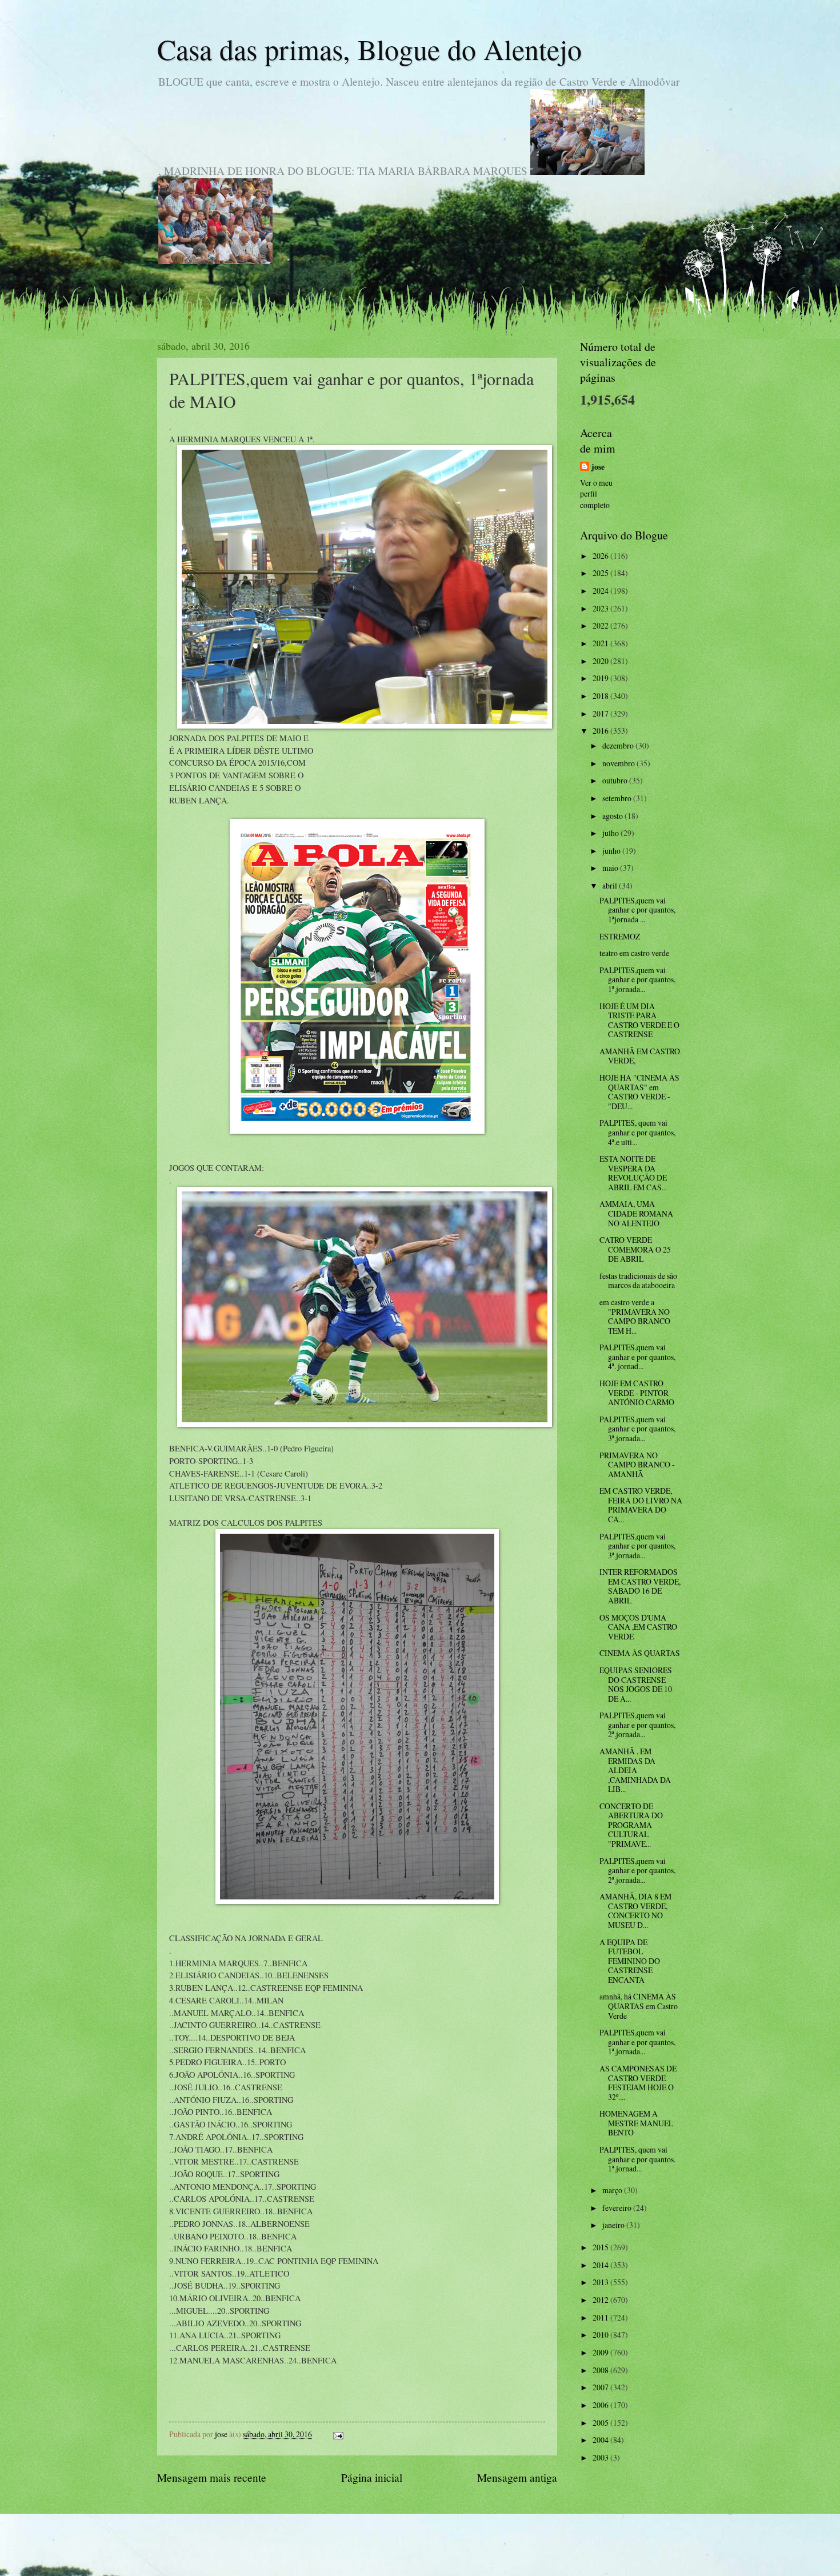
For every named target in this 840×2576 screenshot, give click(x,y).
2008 (601, 2370)
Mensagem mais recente (212, 2477)
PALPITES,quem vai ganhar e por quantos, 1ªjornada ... (637, 910)
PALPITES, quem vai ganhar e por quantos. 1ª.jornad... (637, 2159)
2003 (601, 2457)
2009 (601, 2352)
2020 (601, 661)
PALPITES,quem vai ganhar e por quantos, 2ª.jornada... (637, 1725)
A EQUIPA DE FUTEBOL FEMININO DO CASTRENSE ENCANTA (630, 1961)
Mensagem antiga (517, 2477)
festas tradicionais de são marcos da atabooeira (638, 1281)
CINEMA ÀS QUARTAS (640, 1653)
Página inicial (372, 2477)
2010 (601, 2335)
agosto (613, 816)
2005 (601, 2423)
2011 (601, 2317)
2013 (601, 2282)
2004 (601, 2440)
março (613, 2190)
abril (611, 885)
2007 (601, 2387)
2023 (601, 608)
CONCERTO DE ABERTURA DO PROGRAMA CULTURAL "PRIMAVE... (631, 1825)
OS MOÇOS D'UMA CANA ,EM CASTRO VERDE (638, 1627)
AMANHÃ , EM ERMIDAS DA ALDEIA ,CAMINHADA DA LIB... (635, 1770)
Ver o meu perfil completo (596, 494)
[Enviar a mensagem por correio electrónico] (338, 2434)
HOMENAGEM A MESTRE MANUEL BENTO (636, 2123)
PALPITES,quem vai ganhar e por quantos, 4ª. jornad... (637, 1357)
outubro (616, 780)
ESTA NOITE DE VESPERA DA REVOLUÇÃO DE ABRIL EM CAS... (633, 1173)
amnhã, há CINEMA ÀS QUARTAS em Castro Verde (639, 2006)
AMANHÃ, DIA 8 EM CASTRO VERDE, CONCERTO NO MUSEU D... (635, 1911)
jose (598, 467)
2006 (601, 2405)
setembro (618, 798)
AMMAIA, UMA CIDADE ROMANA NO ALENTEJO (636, 1213)
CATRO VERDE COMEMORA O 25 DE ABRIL (635, 1249)
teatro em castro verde (634, 953)
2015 (601, 2247)
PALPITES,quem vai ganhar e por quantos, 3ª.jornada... (637, 1429)
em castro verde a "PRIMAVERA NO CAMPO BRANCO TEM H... (635, 1316)
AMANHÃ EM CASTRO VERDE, (640, 1056)
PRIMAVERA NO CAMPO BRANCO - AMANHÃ (637, 1465)
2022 (601, 625)
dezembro (619, 745)
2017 (601, 713)
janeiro (614, 2225)
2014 (601, 2265)
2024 (601, 591)
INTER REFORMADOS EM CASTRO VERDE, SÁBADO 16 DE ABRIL (640, 1586)
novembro (619, 763)
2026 (601, 556)
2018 (601, 696)
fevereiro (618, 2208)
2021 (601, 643)
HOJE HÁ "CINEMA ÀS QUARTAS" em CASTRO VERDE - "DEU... (639, 1092)
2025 (601, 573)
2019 (601, 678)
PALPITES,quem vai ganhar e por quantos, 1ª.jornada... (637, 979)
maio (611, 868)
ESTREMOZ (620, 936)
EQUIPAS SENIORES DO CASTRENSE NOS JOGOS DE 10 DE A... (636, 1684)
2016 (601, 731)
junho (612, 851)
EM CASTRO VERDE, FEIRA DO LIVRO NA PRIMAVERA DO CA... (641, 1505)
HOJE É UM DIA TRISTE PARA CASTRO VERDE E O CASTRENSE (639, 1020)
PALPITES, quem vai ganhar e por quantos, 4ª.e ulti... (637, 1132)
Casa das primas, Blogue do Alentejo (369, 49)
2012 (601, 2300)
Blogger (482, 2553)
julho (611, 833)
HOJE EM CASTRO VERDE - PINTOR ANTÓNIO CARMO (637, 1393)
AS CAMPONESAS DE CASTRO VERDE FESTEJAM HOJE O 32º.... (638, 2083)
